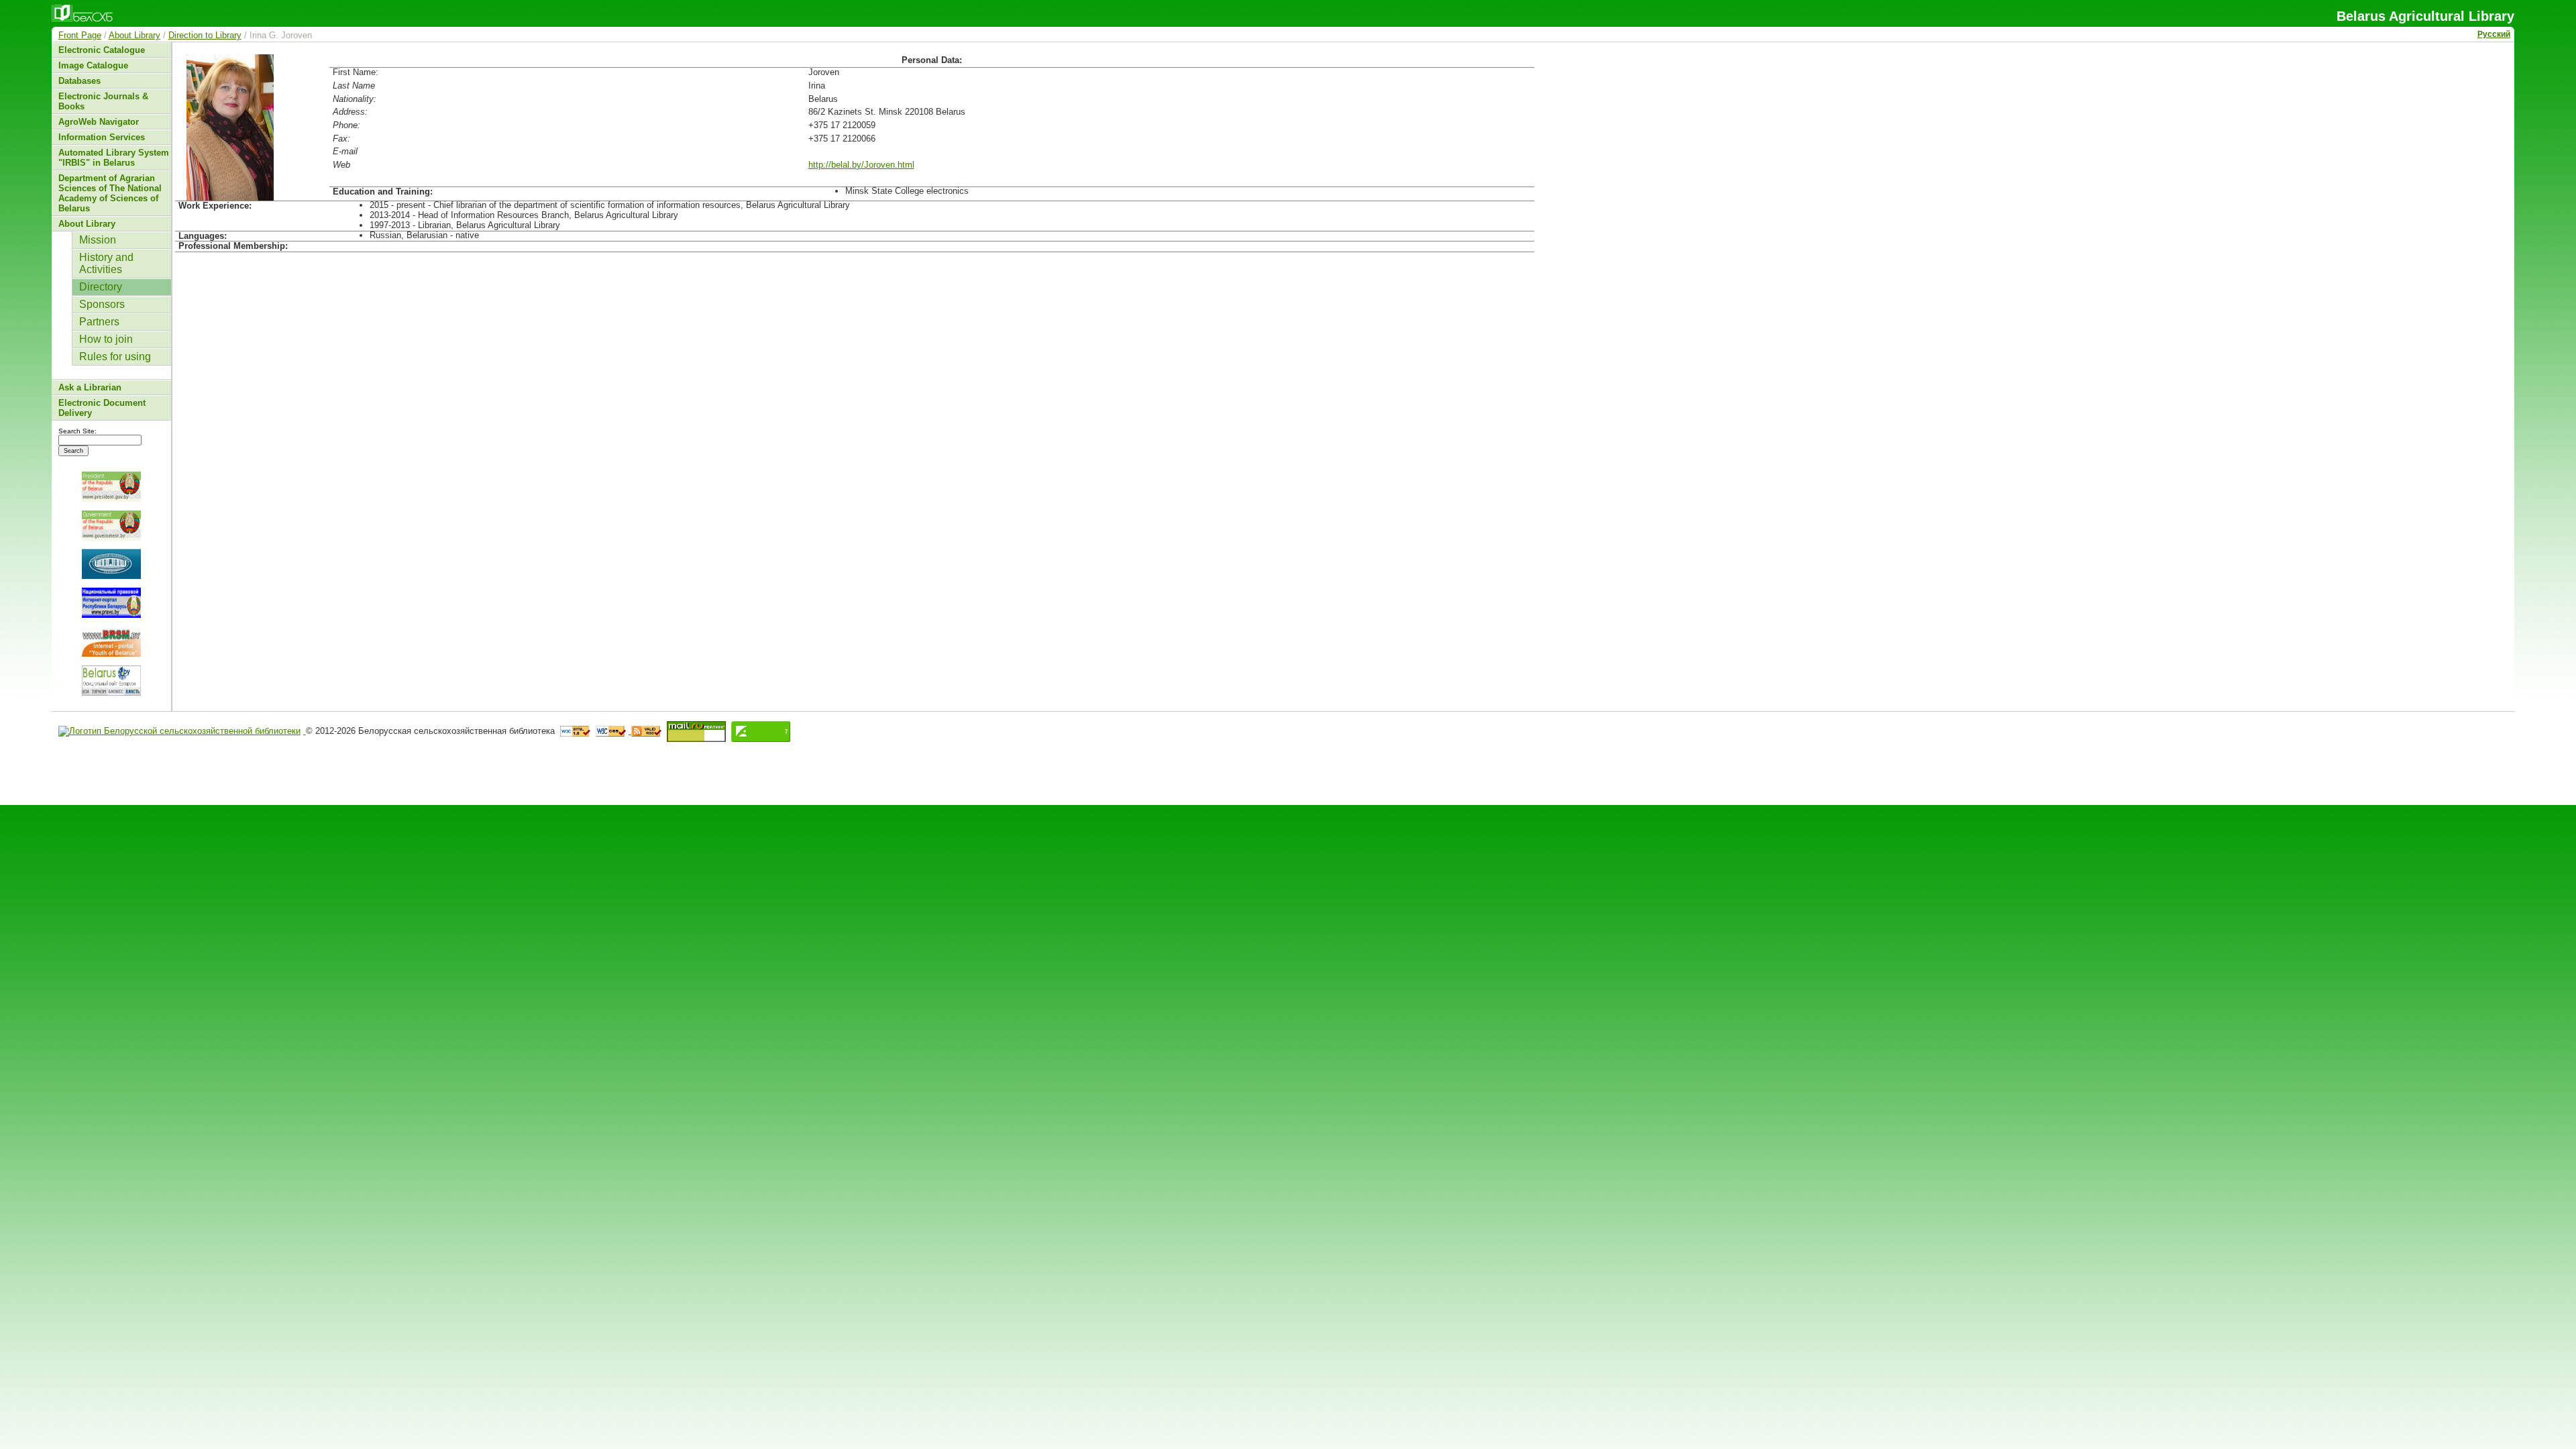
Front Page (80, 35)
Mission (98, 240)
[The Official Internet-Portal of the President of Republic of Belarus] (111, 487)
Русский (2494, 34)
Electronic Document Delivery (102, 408)
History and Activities (106, 263)
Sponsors (102, 304)
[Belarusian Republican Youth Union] (111, 642)
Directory (101, 287)
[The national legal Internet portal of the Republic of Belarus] (111, 603)
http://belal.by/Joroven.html (861, 165)
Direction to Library (205, 35)
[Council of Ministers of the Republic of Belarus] (111, 526)
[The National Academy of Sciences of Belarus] (111, 564)
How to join (106, 339)
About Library (135, 35)
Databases (79, 81)
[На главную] (182, 731)
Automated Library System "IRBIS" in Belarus (114, 158)
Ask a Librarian (90, 387)
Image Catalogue (93, 65)
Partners (99, 322)
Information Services (102, 137)
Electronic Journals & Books (103, 101)
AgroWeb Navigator (99, 122)
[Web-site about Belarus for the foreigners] (111, 681)
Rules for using (115, 357)
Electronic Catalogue (102, 50)
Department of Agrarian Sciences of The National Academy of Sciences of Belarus (110, 193)
